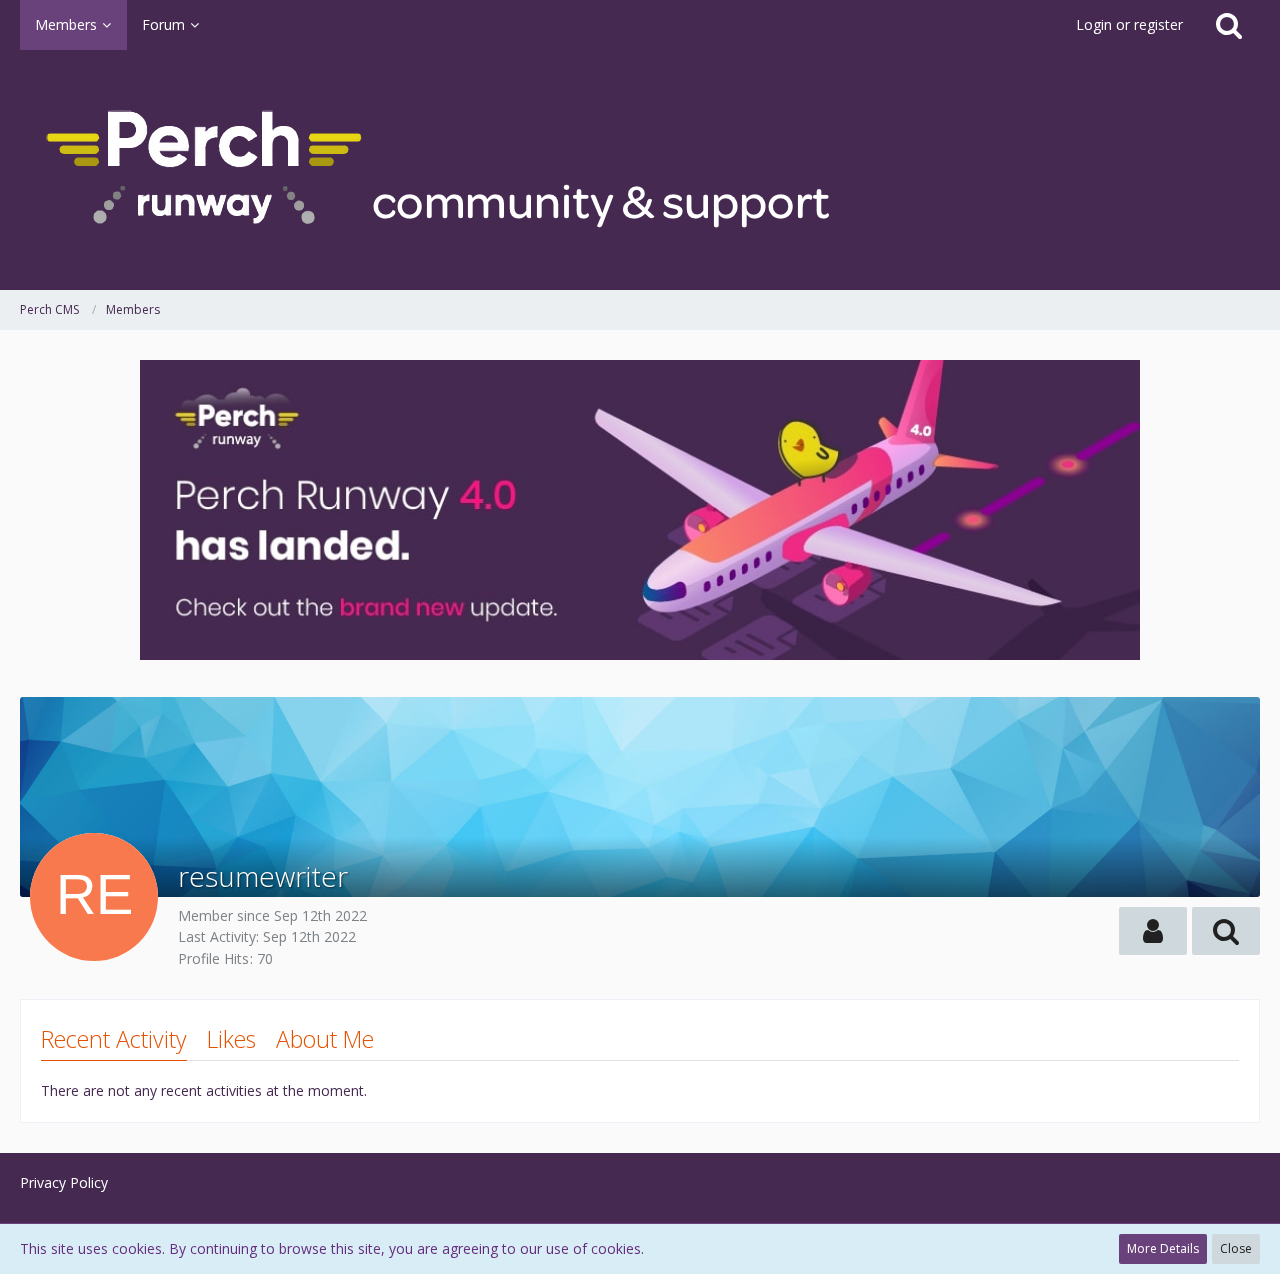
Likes (231, 1039)
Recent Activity (114, 1039)
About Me (325, 1039)
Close (1236, 1248)
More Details (1163, 1248)
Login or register (1129, 24)
